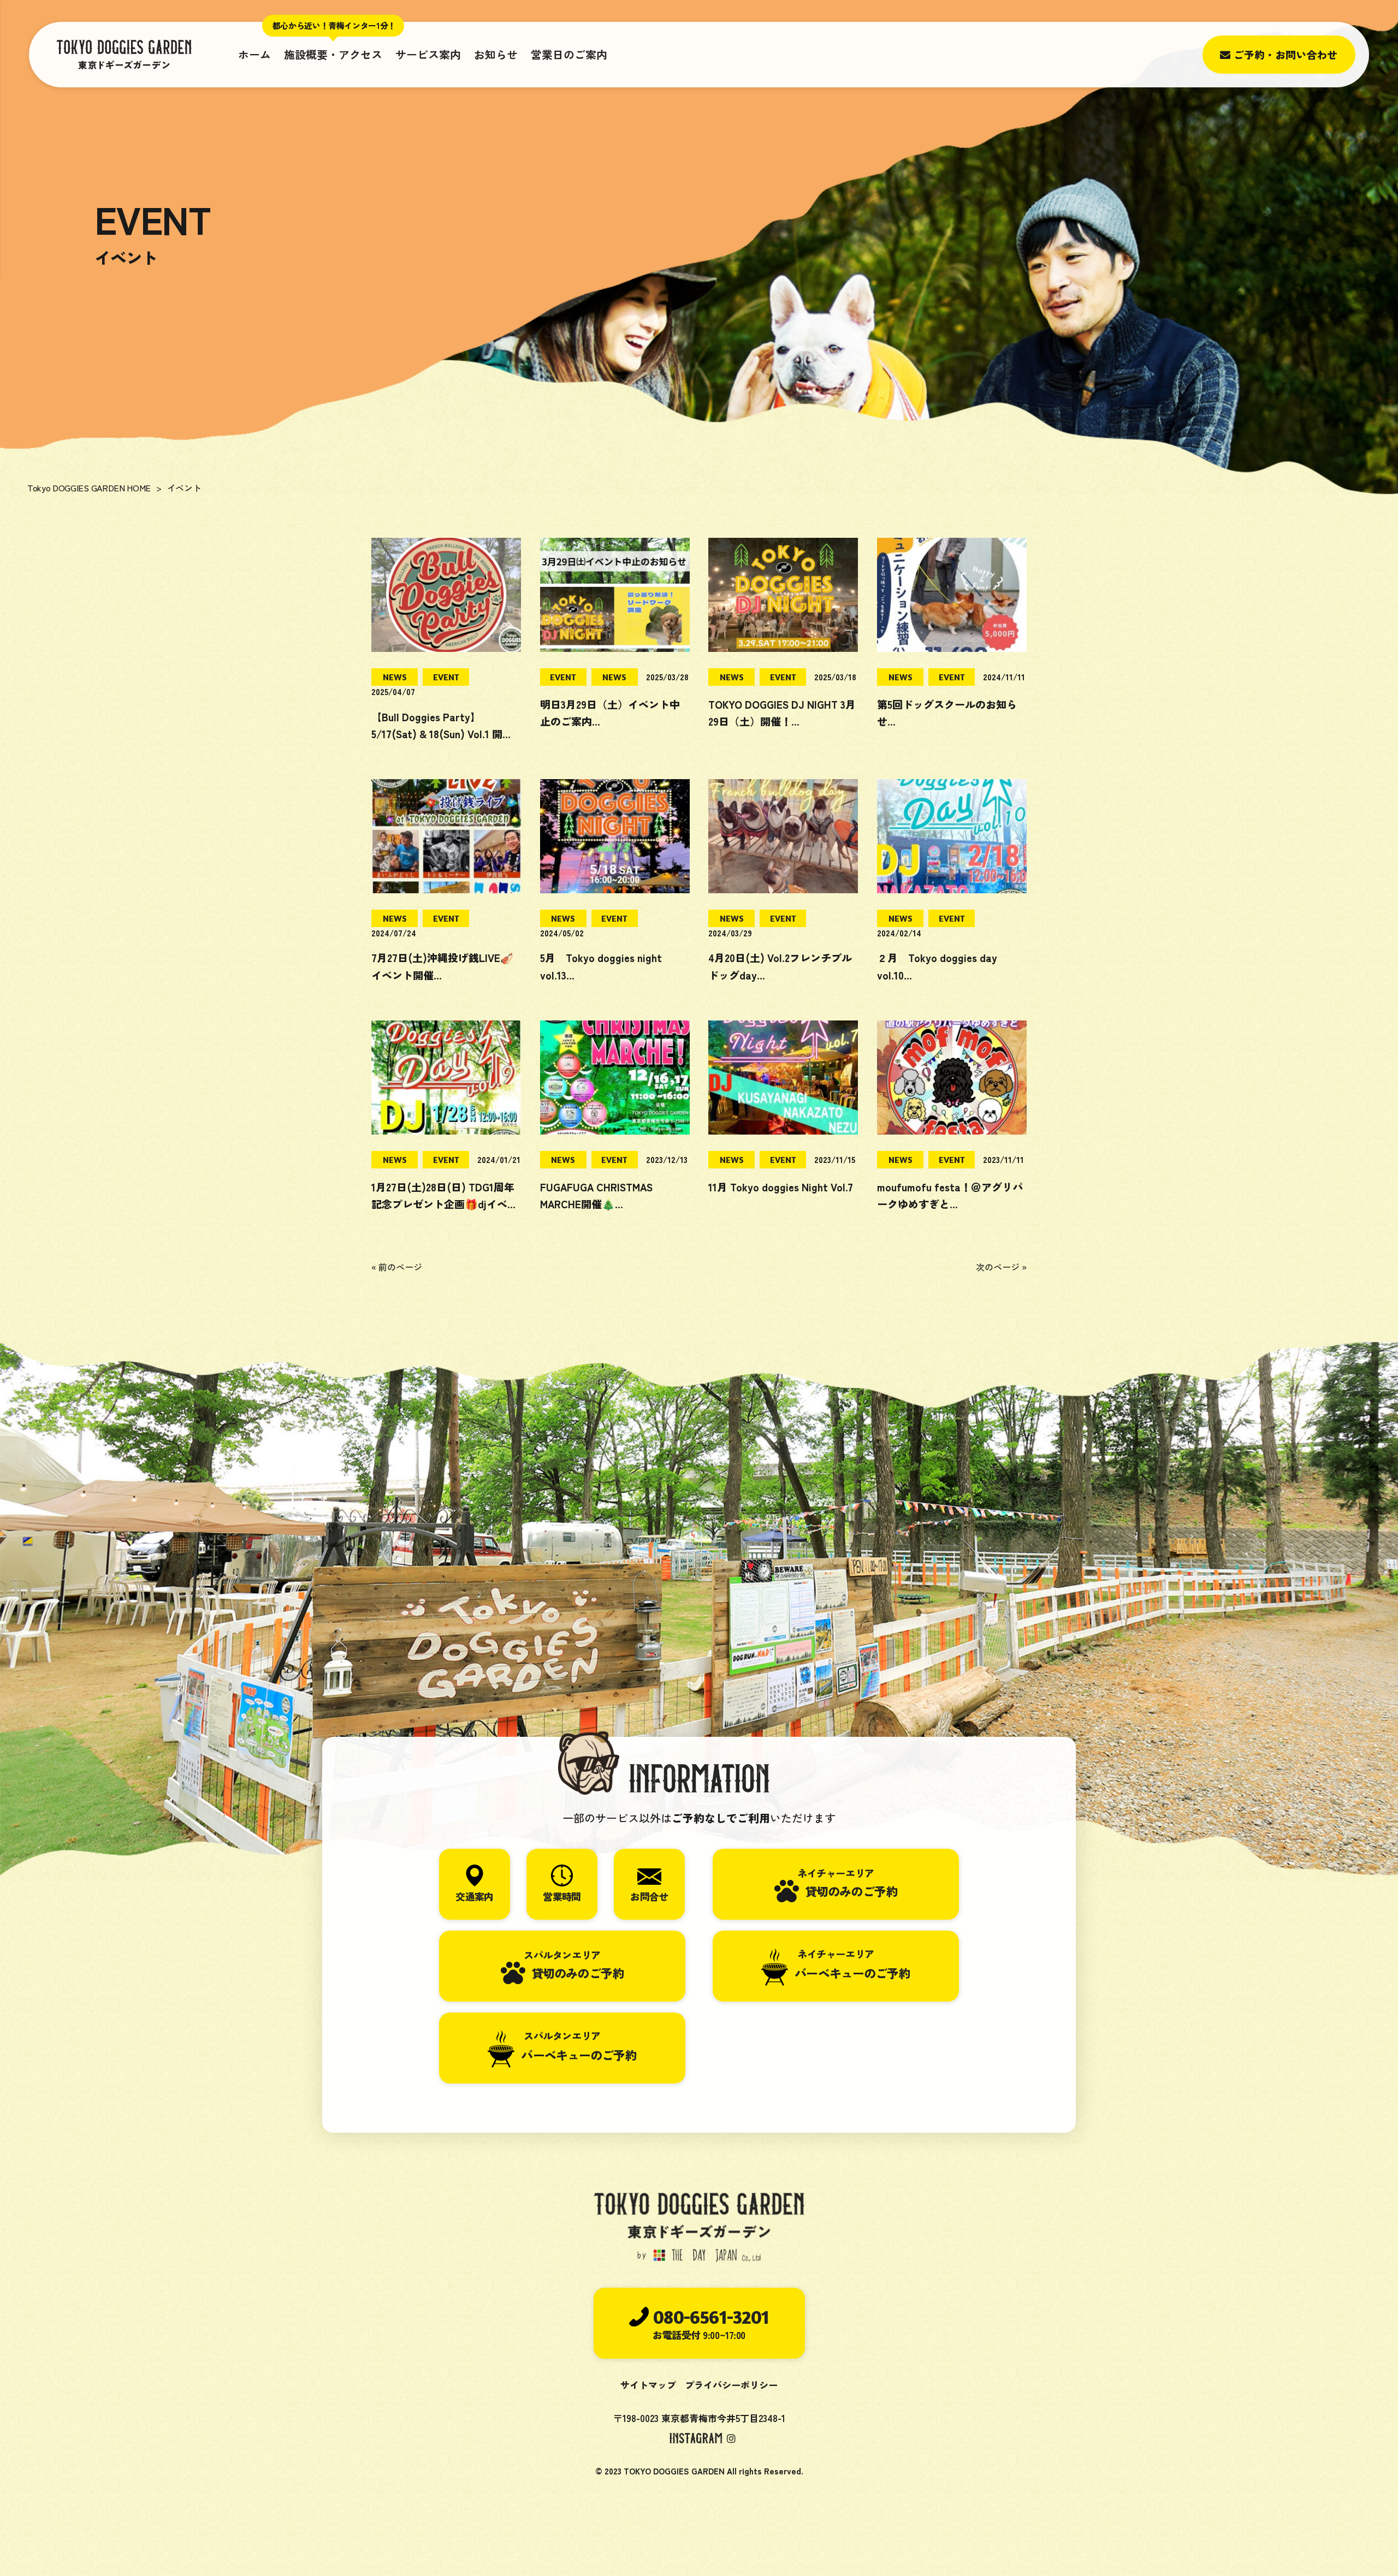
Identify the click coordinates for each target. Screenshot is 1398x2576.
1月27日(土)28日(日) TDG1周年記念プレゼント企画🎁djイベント (445, 1204)
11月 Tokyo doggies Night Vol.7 (781, 1187)
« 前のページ (397, 1267)
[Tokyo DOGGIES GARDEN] (124, 55)
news (395, 677)
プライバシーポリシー (731, 2385)
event (446, 677)
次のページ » (1001, 1267)
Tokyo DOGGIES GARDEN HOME (89, 488)
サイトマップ (648, 2385)
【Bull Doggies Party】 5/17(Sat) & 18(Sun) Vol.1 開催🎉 (442, 734)
